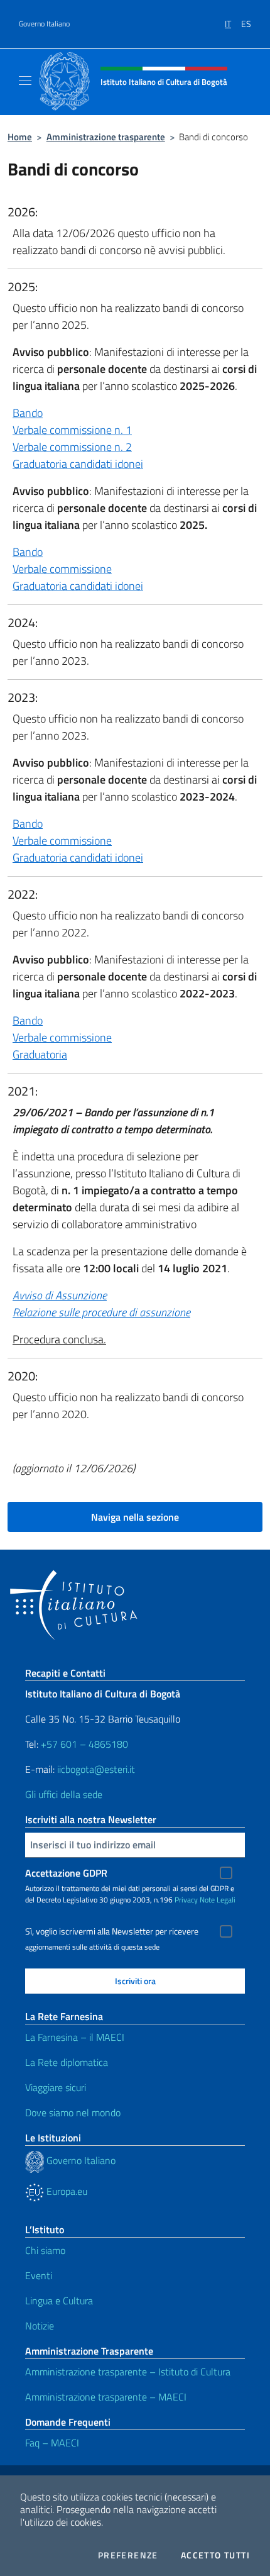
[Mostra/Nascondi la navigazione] (25, 80)
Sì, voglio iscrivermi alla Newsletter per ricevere (112, 1931)
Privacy (186, 1900)
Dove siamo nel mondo (73, 2112)
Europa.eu (66, 2191)
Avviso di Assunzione (60, 1295)
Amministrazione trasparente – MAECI (106, 2397)
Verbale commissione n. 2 (72, 447)
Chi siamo (45, 2250)
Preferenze (128, 2555)
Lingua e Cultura (59, 2301)
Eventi (39, 2275)
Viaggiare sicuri (56, 2087)
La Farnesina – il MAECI (75, 2037)
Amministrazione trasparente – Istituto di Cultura (128, 2372)
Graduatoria (40, 1054)
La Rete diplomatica (67, 2062)
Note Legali (218, 1900)
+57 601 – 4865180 (84, 1744)
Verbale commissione (62, 569)
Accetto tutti (215, 2555)
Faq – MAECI (52, 2443)
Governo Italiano (44, 24)
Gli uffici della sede (64, 1794)
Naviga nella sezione (135, 1517)
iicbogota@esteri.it (96, 1769)
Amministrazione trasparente (106, 137)
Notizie (40, 2326)
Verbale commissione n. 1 (72, 430)
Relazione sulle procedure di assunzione (101, 1312)
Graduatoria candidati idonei (78, 464)
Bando (28, 413)
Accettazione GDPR (66, 1873)
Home (20, 137)
